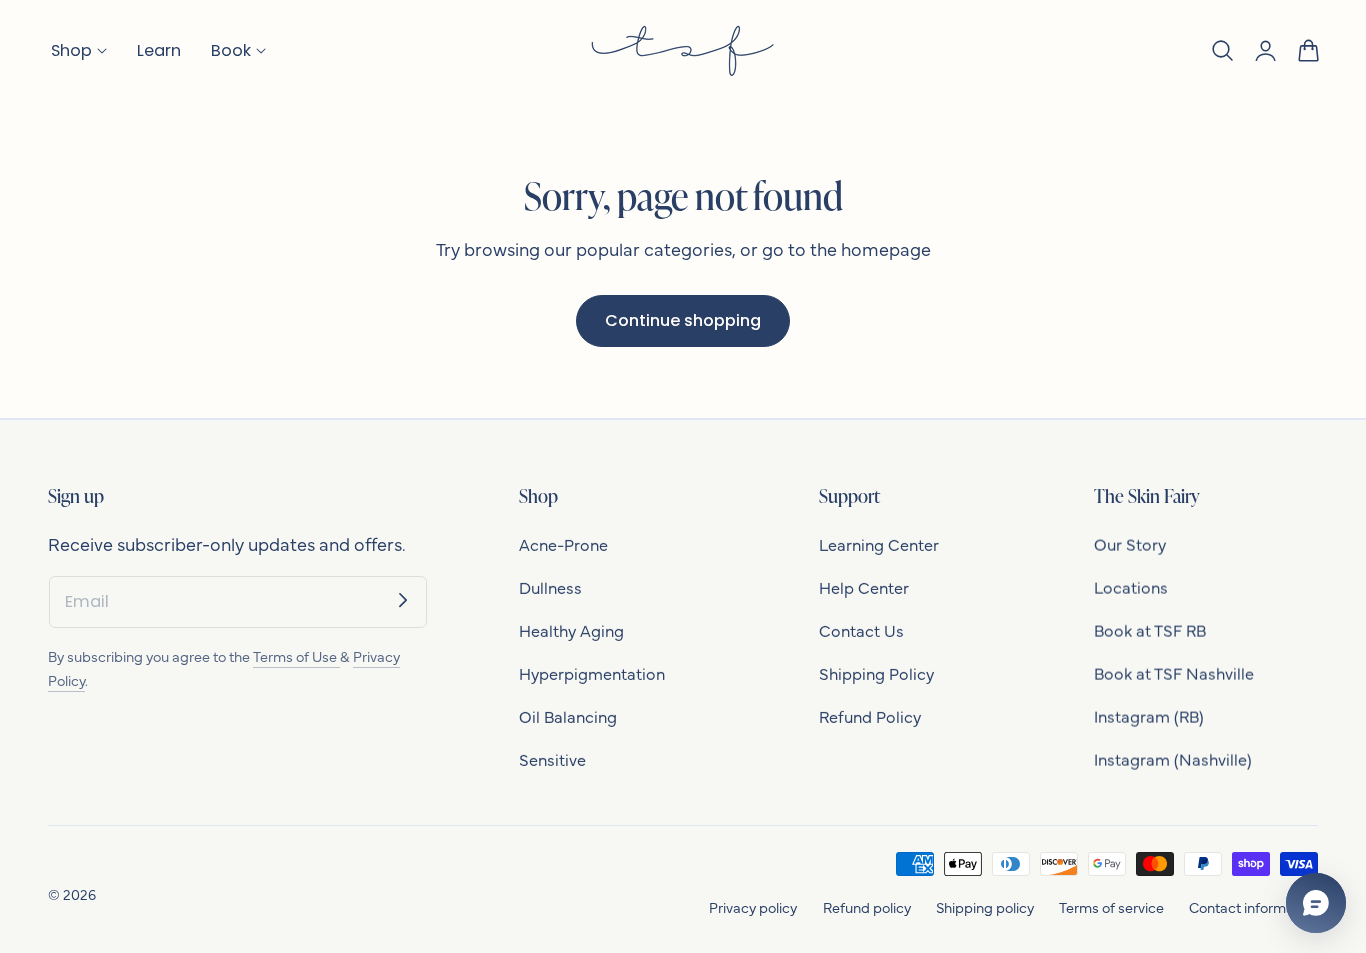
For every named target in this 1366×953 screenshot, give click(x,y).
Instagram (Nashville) (1173, 759)
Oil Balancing (568, 716)
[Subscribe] (403, 600)
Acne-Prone (563, 544)
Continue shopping (683, 320)
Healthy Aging (571, 630)
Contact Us (861, 630)
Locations (1131, 587)
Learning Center (879, 544)
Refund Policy (870, 716)
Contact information (1253, 907)
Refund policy (867, 907)
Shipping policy (985, 907)
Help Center (864, 587)
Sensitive (552, 759)
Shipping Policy (876, 673)
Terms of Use (296, 656)
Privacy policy (753, 907)
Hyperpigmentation (592, 673)
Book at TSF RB (1150, 630)
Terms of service (1111, 907)
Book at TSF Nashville (1174, 673)
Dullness (550, 587)
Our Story (1130, 544)
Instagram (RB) (1149, 716)
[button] (1222, 51)
